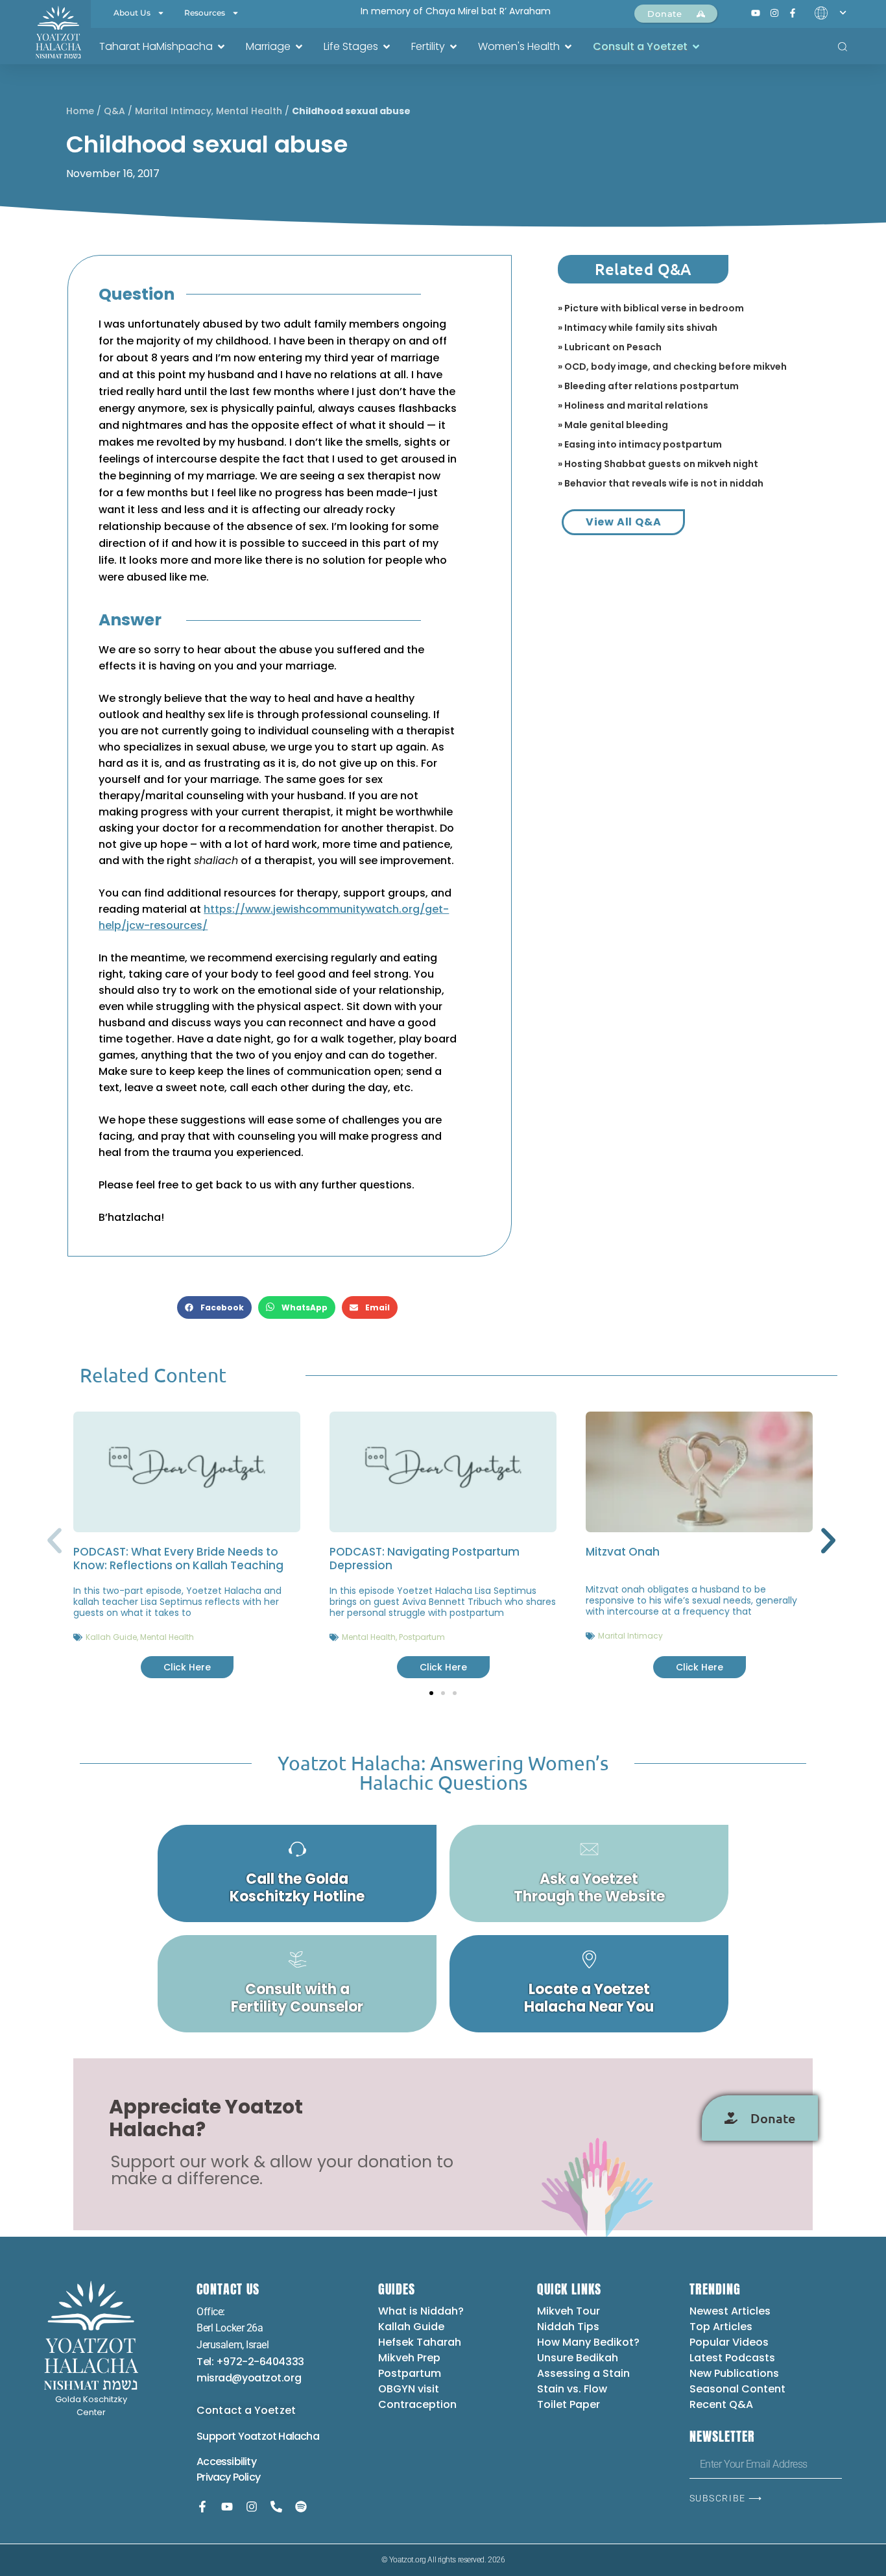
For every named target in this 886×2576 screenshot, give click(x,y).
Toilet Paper (569, 2404)
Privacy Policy (228, 2477)
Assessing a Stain (583, 2373)
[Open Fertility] (453, 47)
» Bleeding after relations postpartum (648, 386)
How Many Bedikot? (588, 2342)
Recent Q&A (721, 2404)
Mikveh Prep (409, 2358)
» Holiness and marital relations (633, 405)
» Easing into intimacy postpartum (640, 444)
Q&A (114, 111)
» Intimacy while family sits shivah (638, 328)
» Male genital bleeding (613, 425)
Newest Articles (730, 2311)
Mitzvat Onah (623, 1552)
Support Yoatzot (237, 2436)
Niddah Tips (568, 2327)
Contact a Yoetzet (246, 2410)
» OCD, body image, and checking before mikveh (672, 367)
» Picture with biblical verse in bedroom (651, 308)
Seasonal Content (737, 2389)
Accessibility (226, 2462)
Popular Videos (729, 2342)
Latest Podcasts (732, 2358)
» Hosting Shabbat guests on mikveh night (658, 464)
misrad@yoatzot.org (249, 2378)
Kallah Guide (111, 1637)
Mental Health (249, 111)
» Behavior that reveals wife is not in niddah (661, 483)
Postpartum (422, 1637)
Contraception (417, 2404)
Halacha (298, 2436)
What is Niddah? (421, 2311)
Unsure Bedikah (578, 2358)
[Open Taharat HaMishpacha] (221, 47)
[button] (214, 1307)
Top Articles (721, 2327)
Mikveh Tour (569, 2311)
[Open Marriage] (299, 47)
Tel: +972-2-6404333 (250, 2362)
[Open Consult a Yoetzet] (696, 47)
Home (80, 111)
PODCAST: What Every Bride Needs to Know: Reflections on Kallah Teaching (178, 1559)
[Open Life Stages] (387, 47)
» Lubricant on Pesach (610, 347)
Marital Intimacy (173, 111)
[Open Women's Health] (568, 47)
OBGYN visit (409, 2389)
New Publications (734, 2373)
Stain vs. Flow (573, 2389)
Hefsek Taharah (420, 2342)
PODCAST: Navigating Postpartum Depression (425, 1559)
